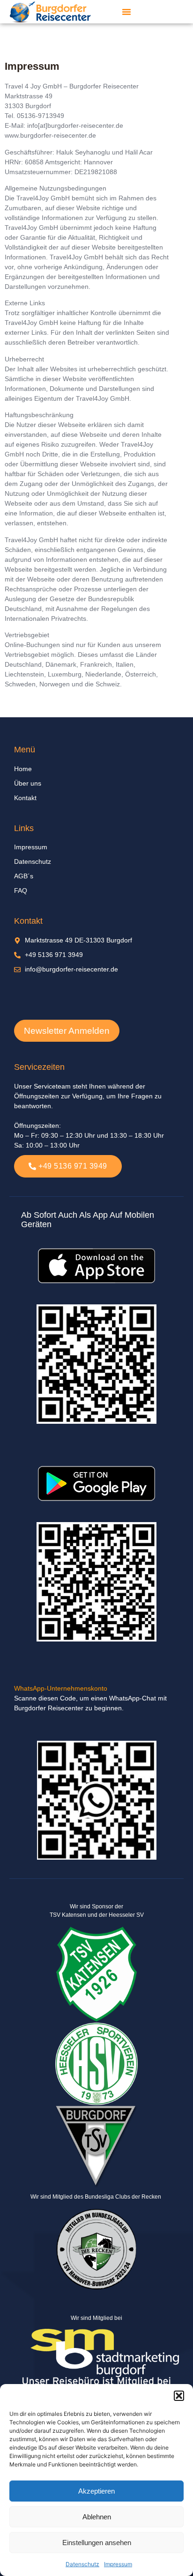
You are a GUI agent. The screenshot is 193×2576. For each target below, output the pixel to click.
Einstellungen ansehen (97, 2543)
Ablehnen (97, 2517)
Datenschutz (82, 2564)
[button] (179, 2396)
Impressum (118, 2564)
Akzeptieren (96, 2491)
